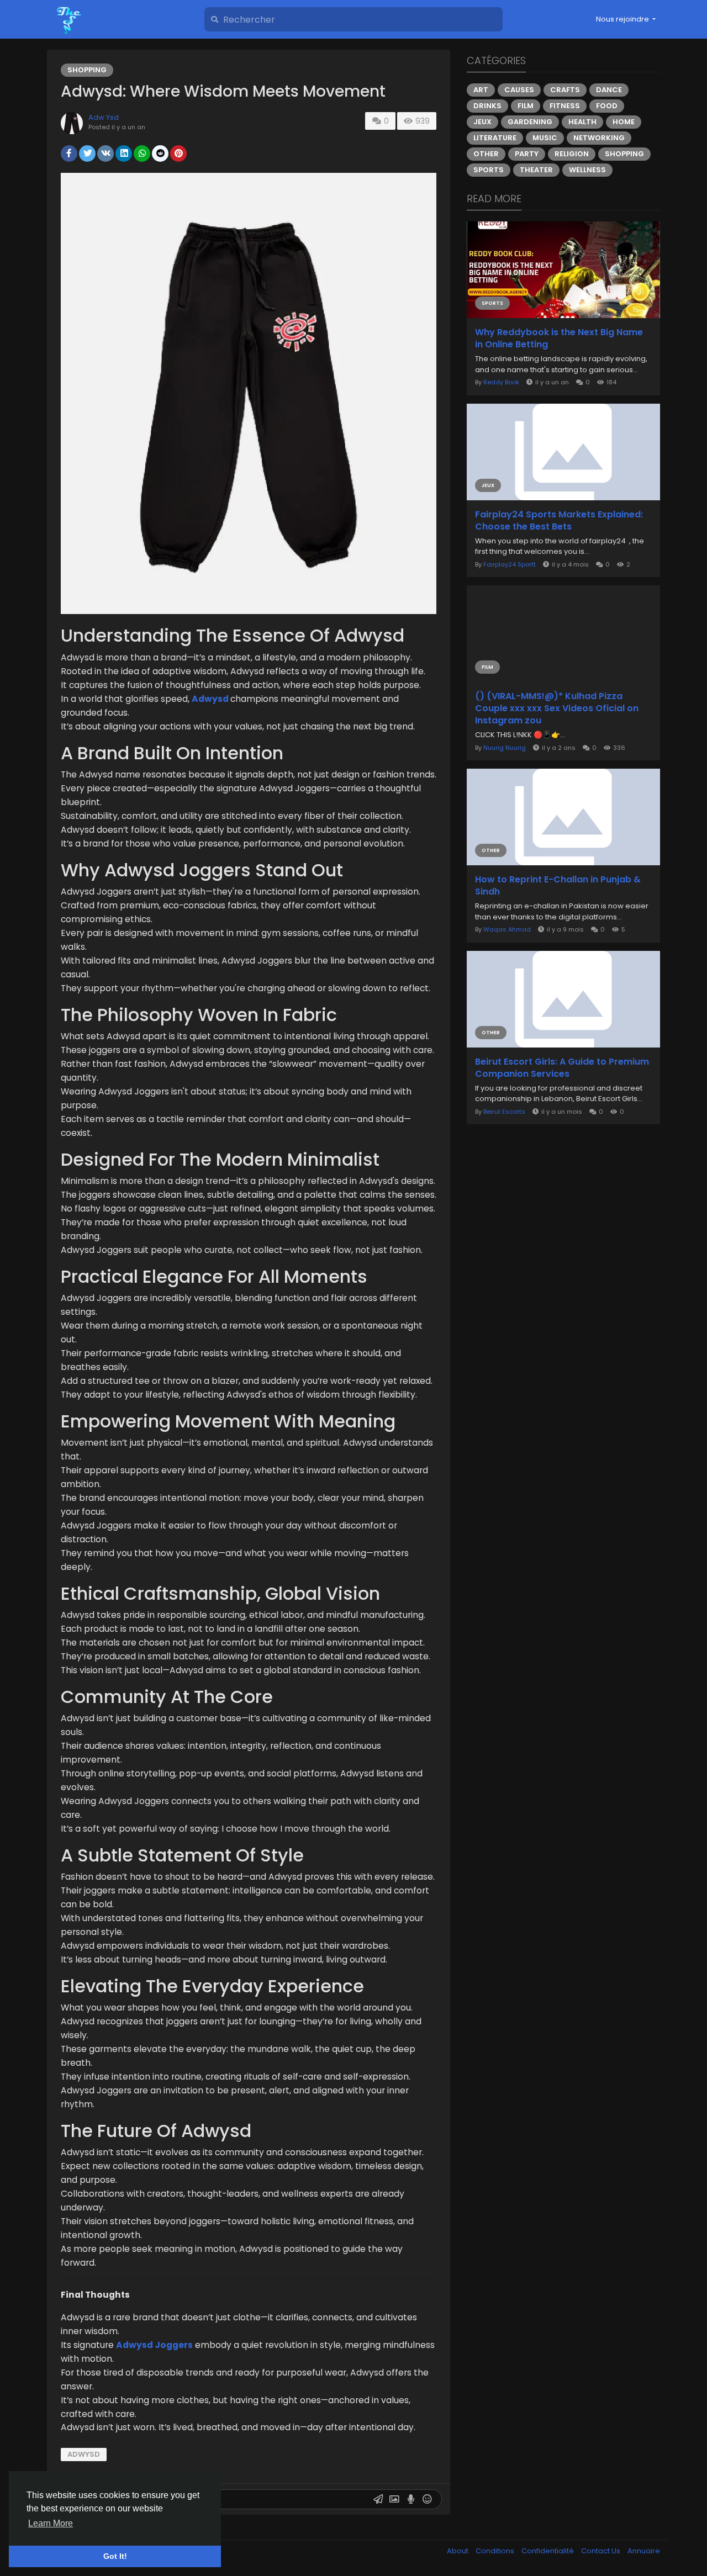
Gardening (530, 122)
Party (527, 154)
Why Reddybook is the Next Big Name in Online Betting (559, 338)
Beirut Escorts (504, 1112)
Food (607, 106)
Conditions (496, 2551)
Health (582, 122)
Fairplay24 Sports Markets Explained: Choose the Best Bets (559, 521)
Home (624, 122)
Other (486, 154)
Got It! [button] (115, 2556)
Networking (599, 138)
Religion (572, 154)
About (458, 2551)
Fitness (565, 106)
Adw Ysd (104, 117)
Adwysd (84, 2454)
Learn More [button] (51, 2523)
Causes (519, 90)
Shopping (87, 70)
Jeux (482, 122)
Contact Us (602, 2551)
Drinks (487, 106)
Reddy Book (501, 382)
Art (481, 90)
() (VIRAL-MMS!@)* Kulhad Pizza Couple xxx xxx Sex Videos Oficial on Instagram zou (557, 708)
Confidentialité (548, 2551)
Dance (609, 90)
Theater (536, 170)
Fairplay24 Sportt (510, 564)
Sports (489, 170)
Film (526, 106)
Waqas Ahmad (507, 929)
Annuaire (644, 2551)
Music (545, 138)
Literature (495, 138)
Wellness (587, 170)
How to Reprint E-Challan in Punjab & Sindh (558, 886)
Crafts (565, 90)
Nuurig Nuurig (505, 748)
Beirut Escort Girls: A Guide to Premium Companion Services (562, 1068)
